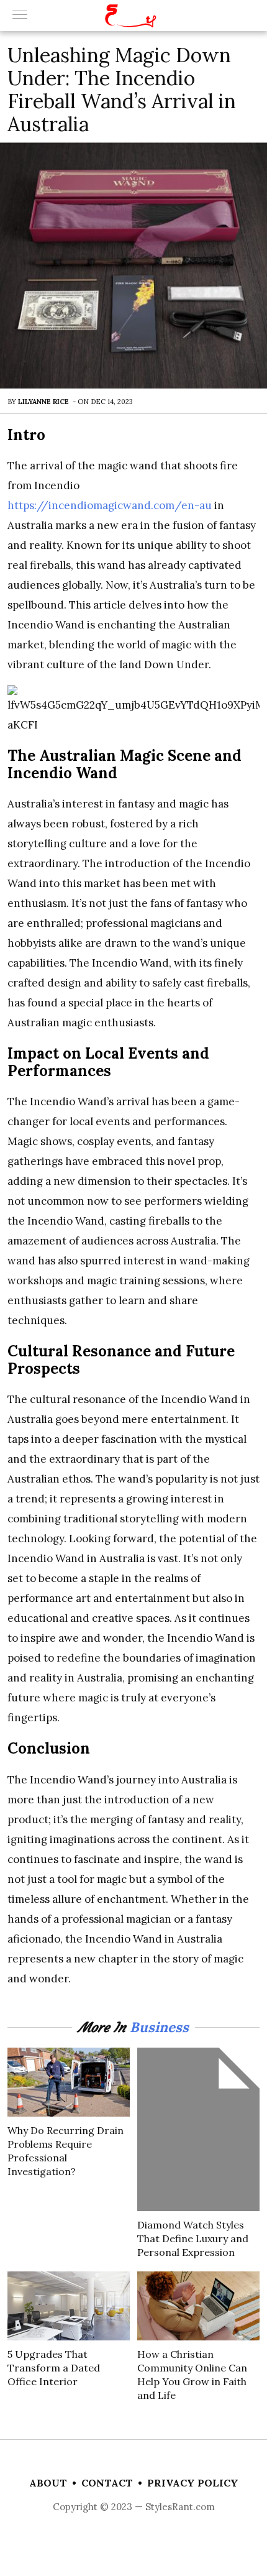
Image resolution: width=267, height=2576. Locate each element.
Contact (107, 2483)
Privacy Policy (193, 2483)
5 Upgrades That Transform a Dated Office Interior (54, 2368)
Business (159, 2027)
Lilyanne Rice (43, 402)
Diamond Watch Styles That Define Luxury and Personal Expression (193, 2238)
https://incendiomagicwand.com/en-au (110, 505)
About (48, 2483)
